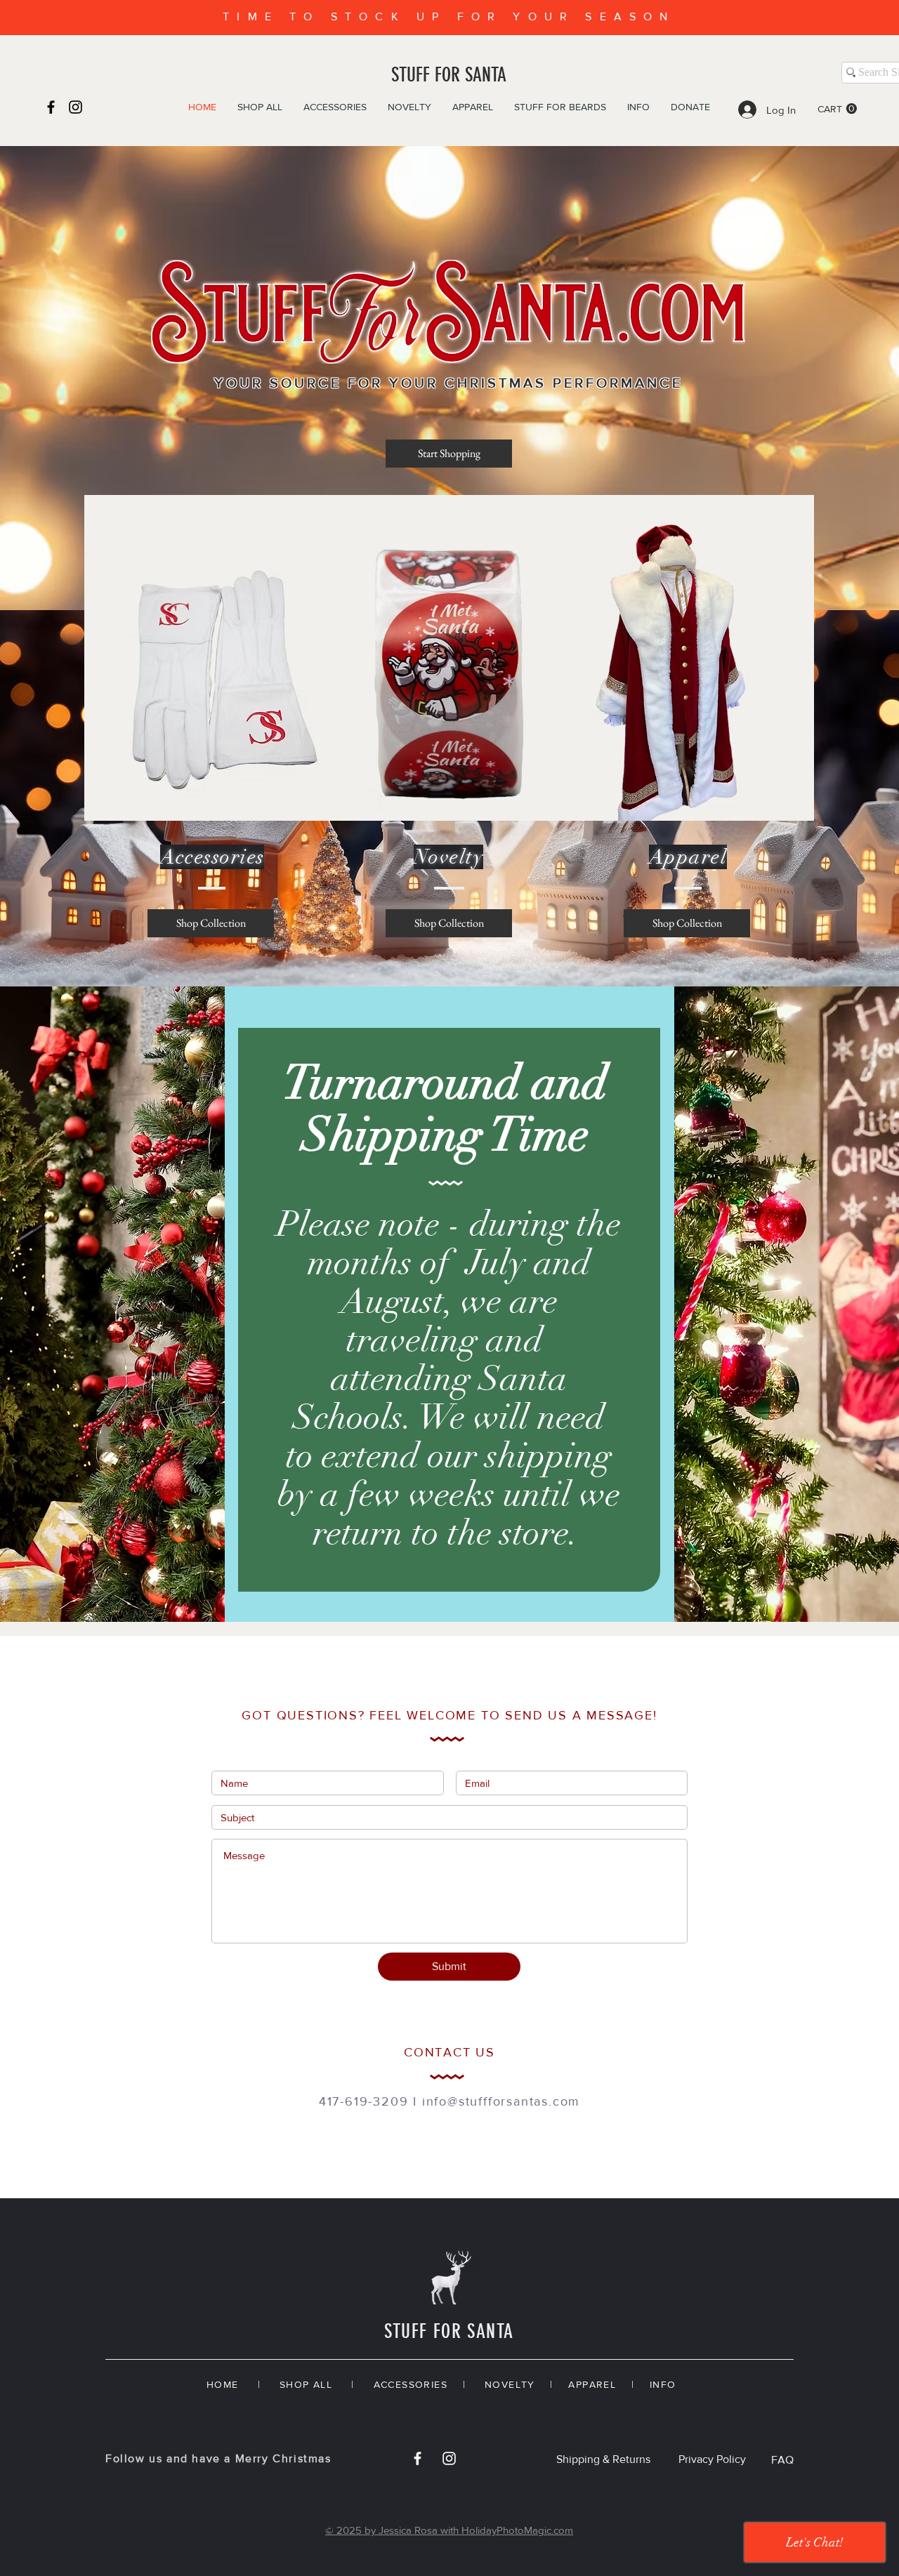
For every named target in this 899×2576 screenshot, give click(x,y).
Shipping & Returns (603, 2459)
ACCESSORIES (411, 2384)
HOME (223, 2384)
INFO (663, 2384)
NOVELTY (510, 2384)
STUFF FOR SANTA (449, 75)
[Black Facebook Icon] (51, 107)
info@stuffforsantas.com (501, 2101)
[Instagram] (76, 107)
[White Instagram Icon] (449, 2458)
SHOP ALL (306, 2384)
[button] (837, 109)
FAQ (782, 2460)
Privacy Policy (712, 2459)
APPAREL (592, 2384)
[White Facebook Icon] (418, 2458)
